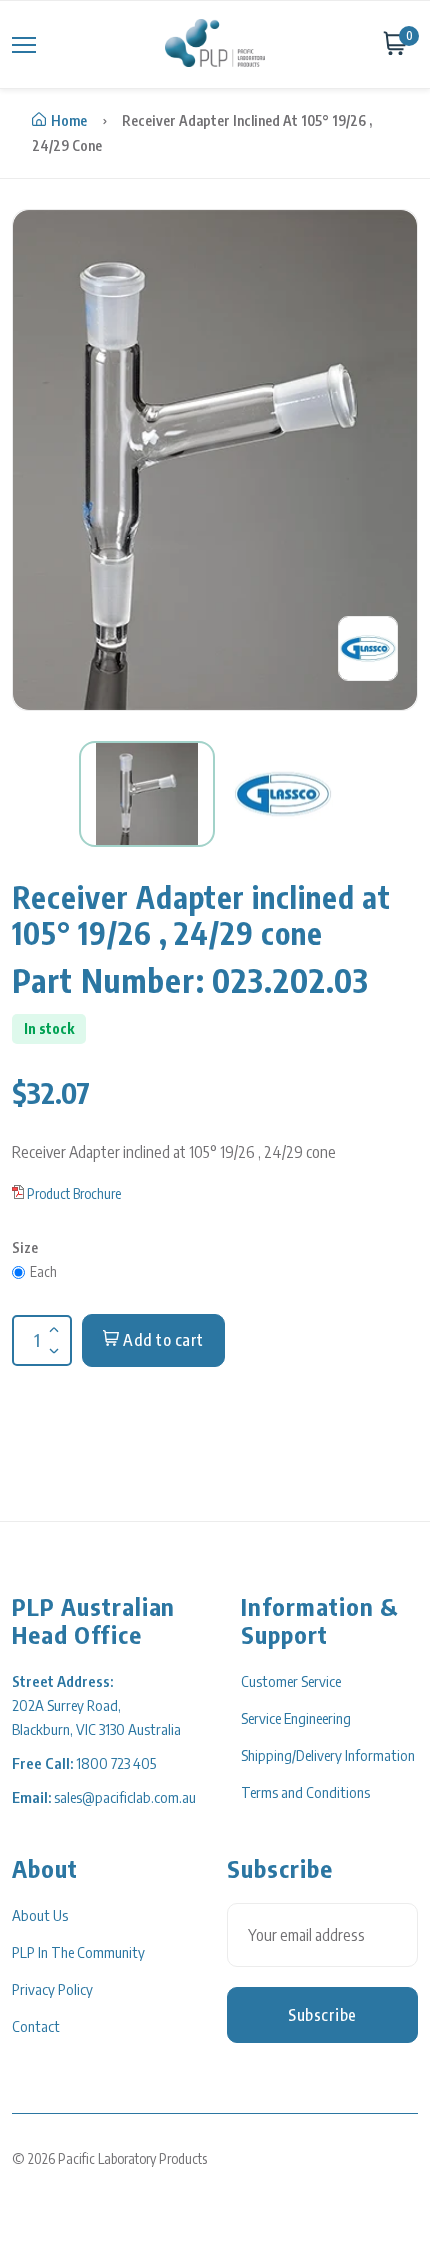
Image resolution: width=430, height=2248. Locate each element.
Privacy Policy (52, 1989)
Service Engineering (296, 1718)
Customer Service (291, 1681)
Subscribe (322, 2015)
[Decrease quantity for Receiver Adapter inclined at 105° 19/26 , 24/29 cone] (52, 1338)
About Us (40, 1915)
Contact (36, 2026)
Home (69, 120)
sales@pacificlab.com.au (125, 1797)
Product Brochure (74, 1193)
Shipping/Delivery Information (328, 1755)
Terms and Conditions (305, 1792)
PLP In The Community (78, 1952)
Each (43, 1271)
